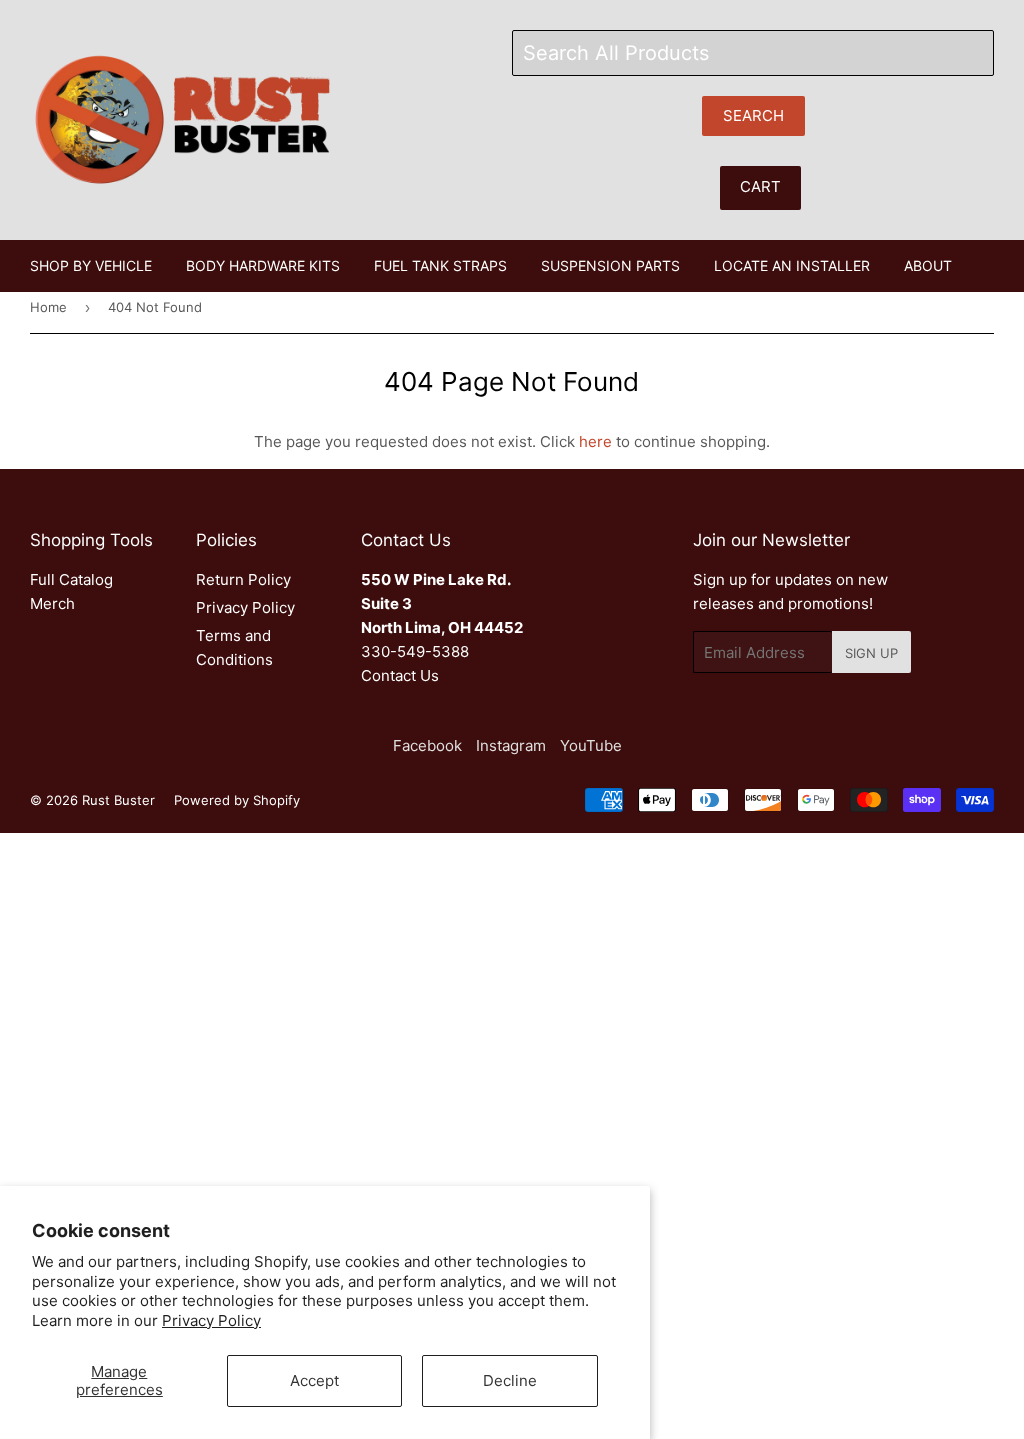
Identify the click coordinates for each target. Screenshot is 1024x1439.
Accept (314, 1380)
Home (48, 307)
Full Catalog (71, 579)
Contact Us (400, 675)
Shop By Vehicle (91, 265)
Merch (52, 603)
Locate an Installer (792, 265)
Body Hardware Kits (263, 265)
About (928, 265)
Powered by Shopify (237, 800)
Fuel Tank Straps (440, 265)
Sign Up (871, 653)
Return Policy (243, 579)
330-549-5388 (415, 651)
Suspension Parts (610, 265)
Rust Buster (118, 800)
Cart (760, 186)
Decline (510, 1380)
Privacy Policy (211, 1320)
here (595, 441)
